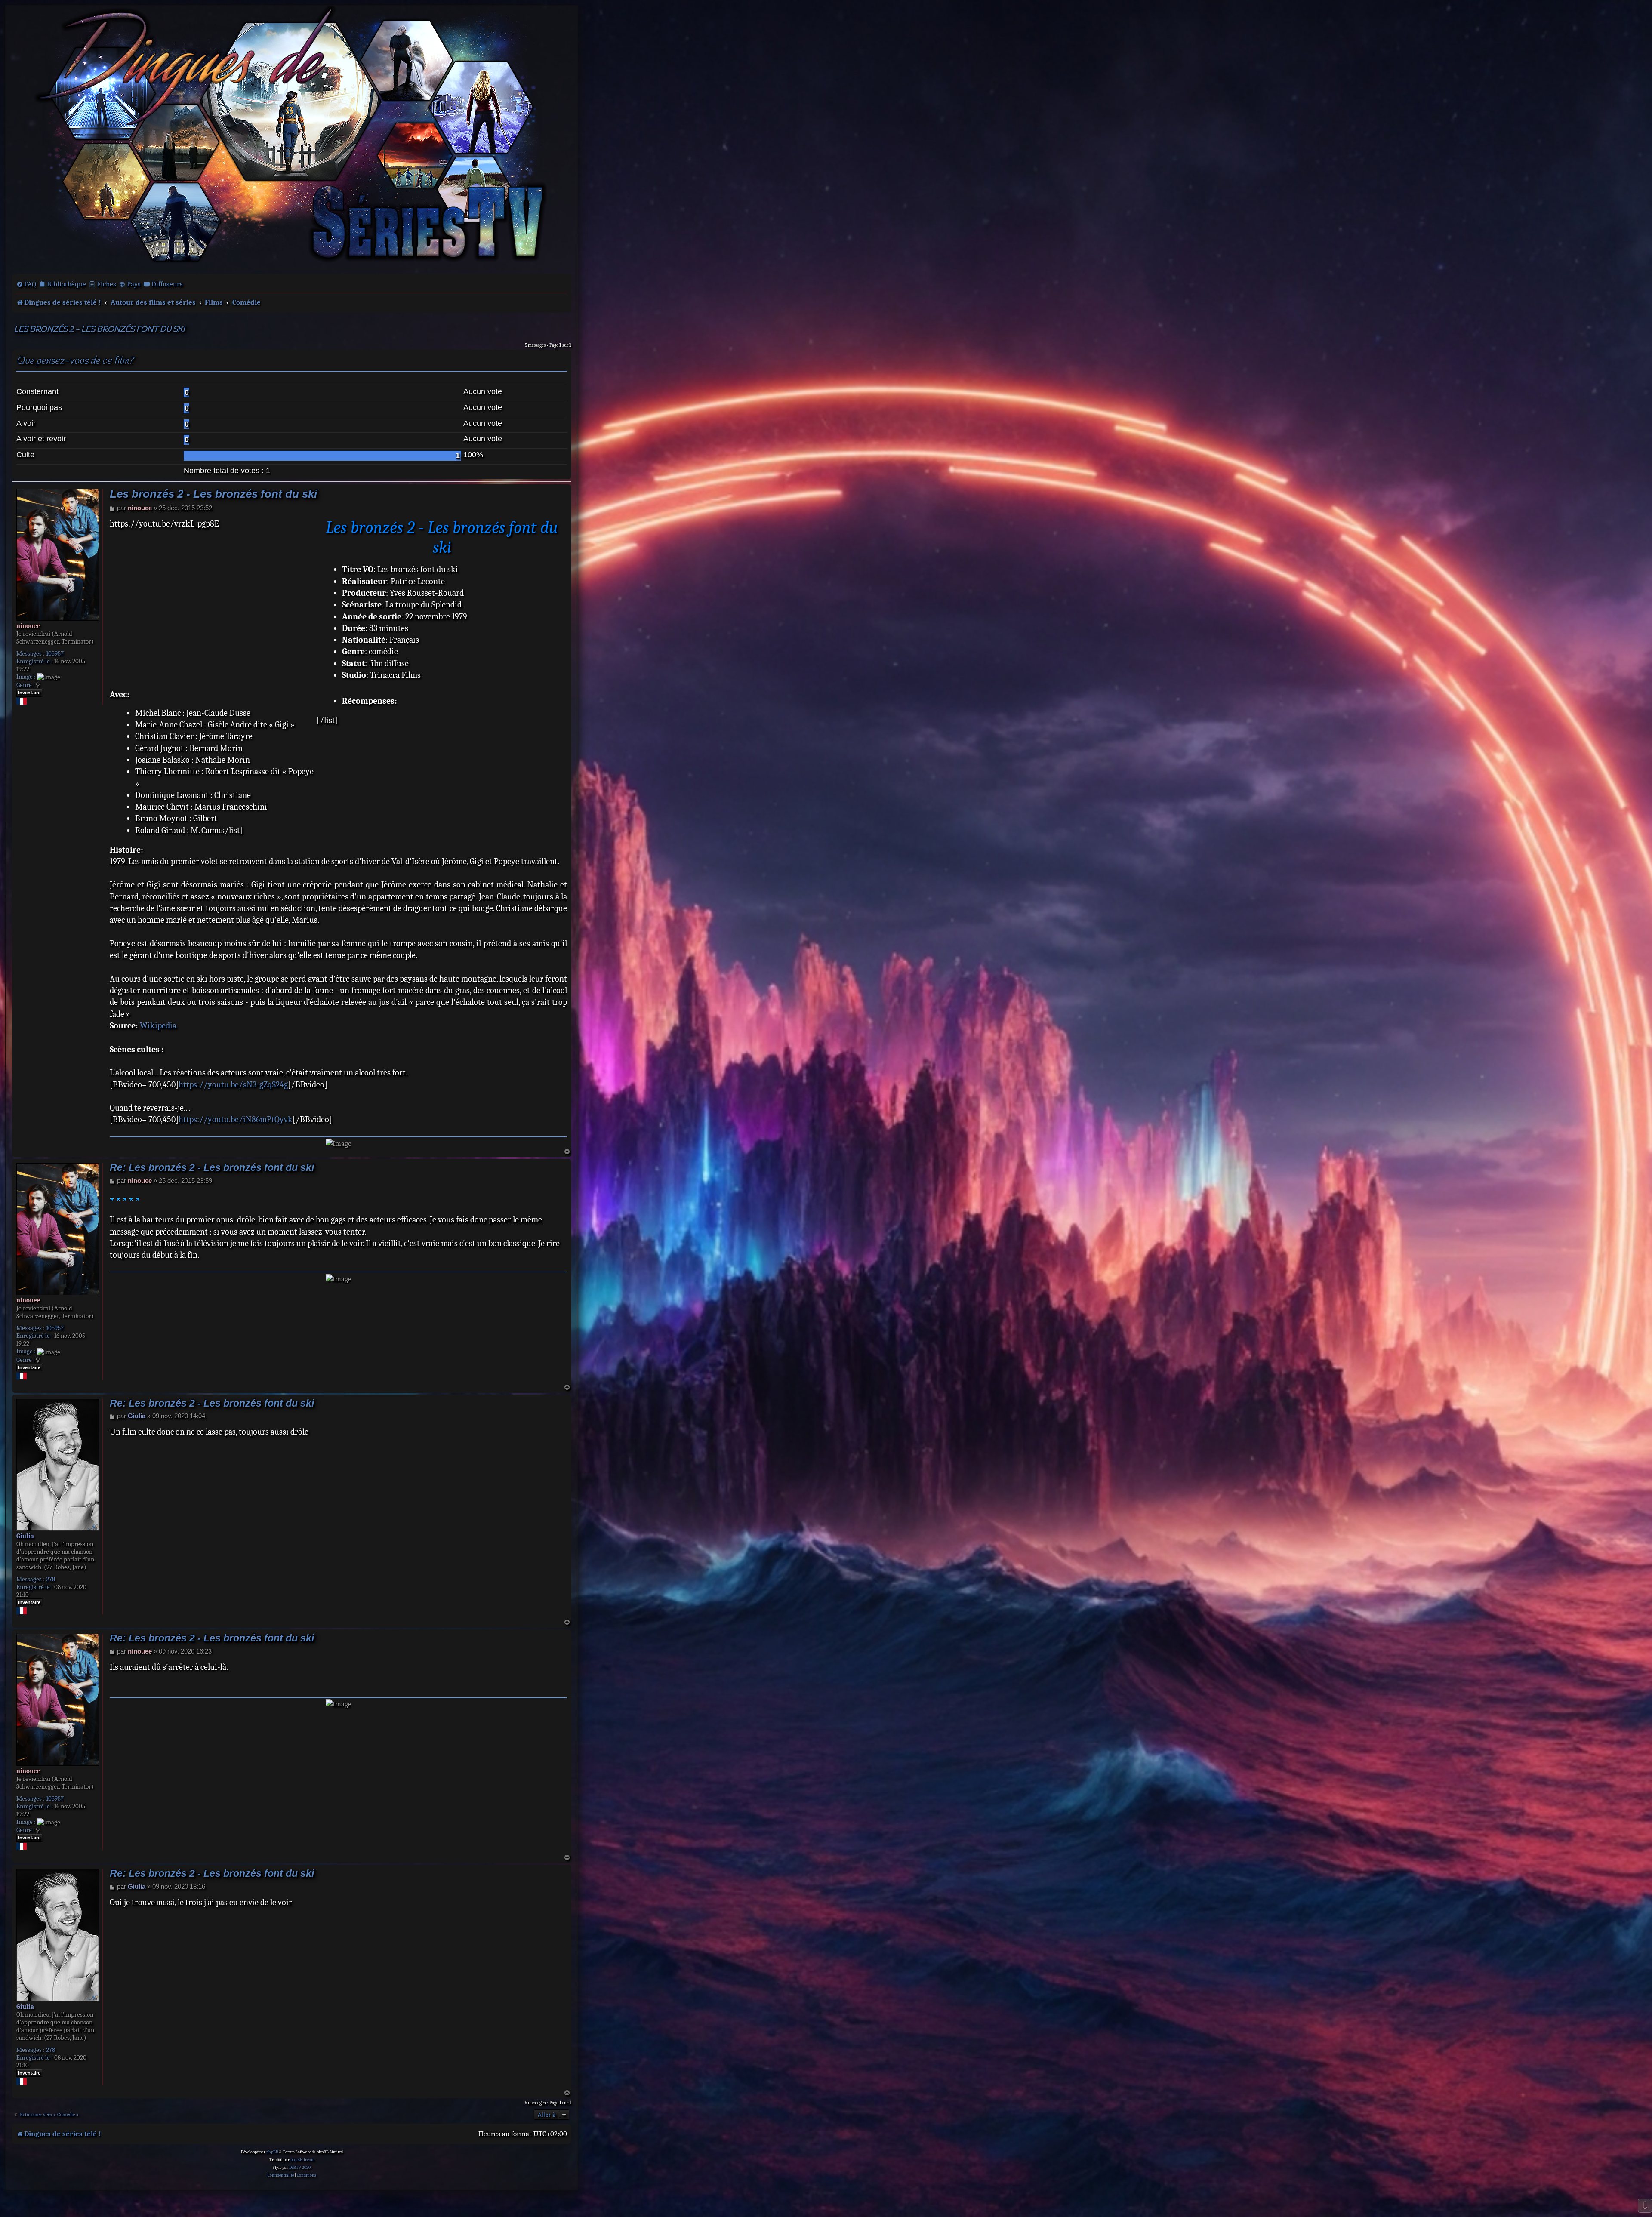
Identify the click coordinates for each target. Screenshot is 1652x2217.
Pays (134, 284)
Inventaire (29, 693)
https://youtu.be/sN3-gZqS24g (233, 1085)
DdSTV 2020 (300, 2168)
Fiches (106, 284)
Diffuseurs (167, 284)
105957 (55, 653)
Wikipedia (158, 1026)
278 (51, 1579)
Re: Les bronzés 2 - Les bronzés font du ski (212, 1168)
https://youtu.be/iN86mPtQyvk (236, 1119)
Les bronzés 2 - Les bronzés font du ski (99, 330)
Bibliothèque (66, 284)
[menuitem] (26, 284)
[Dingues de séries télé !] (292, 139)
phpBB (272, 2152)
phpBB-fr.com (302, 2160)
